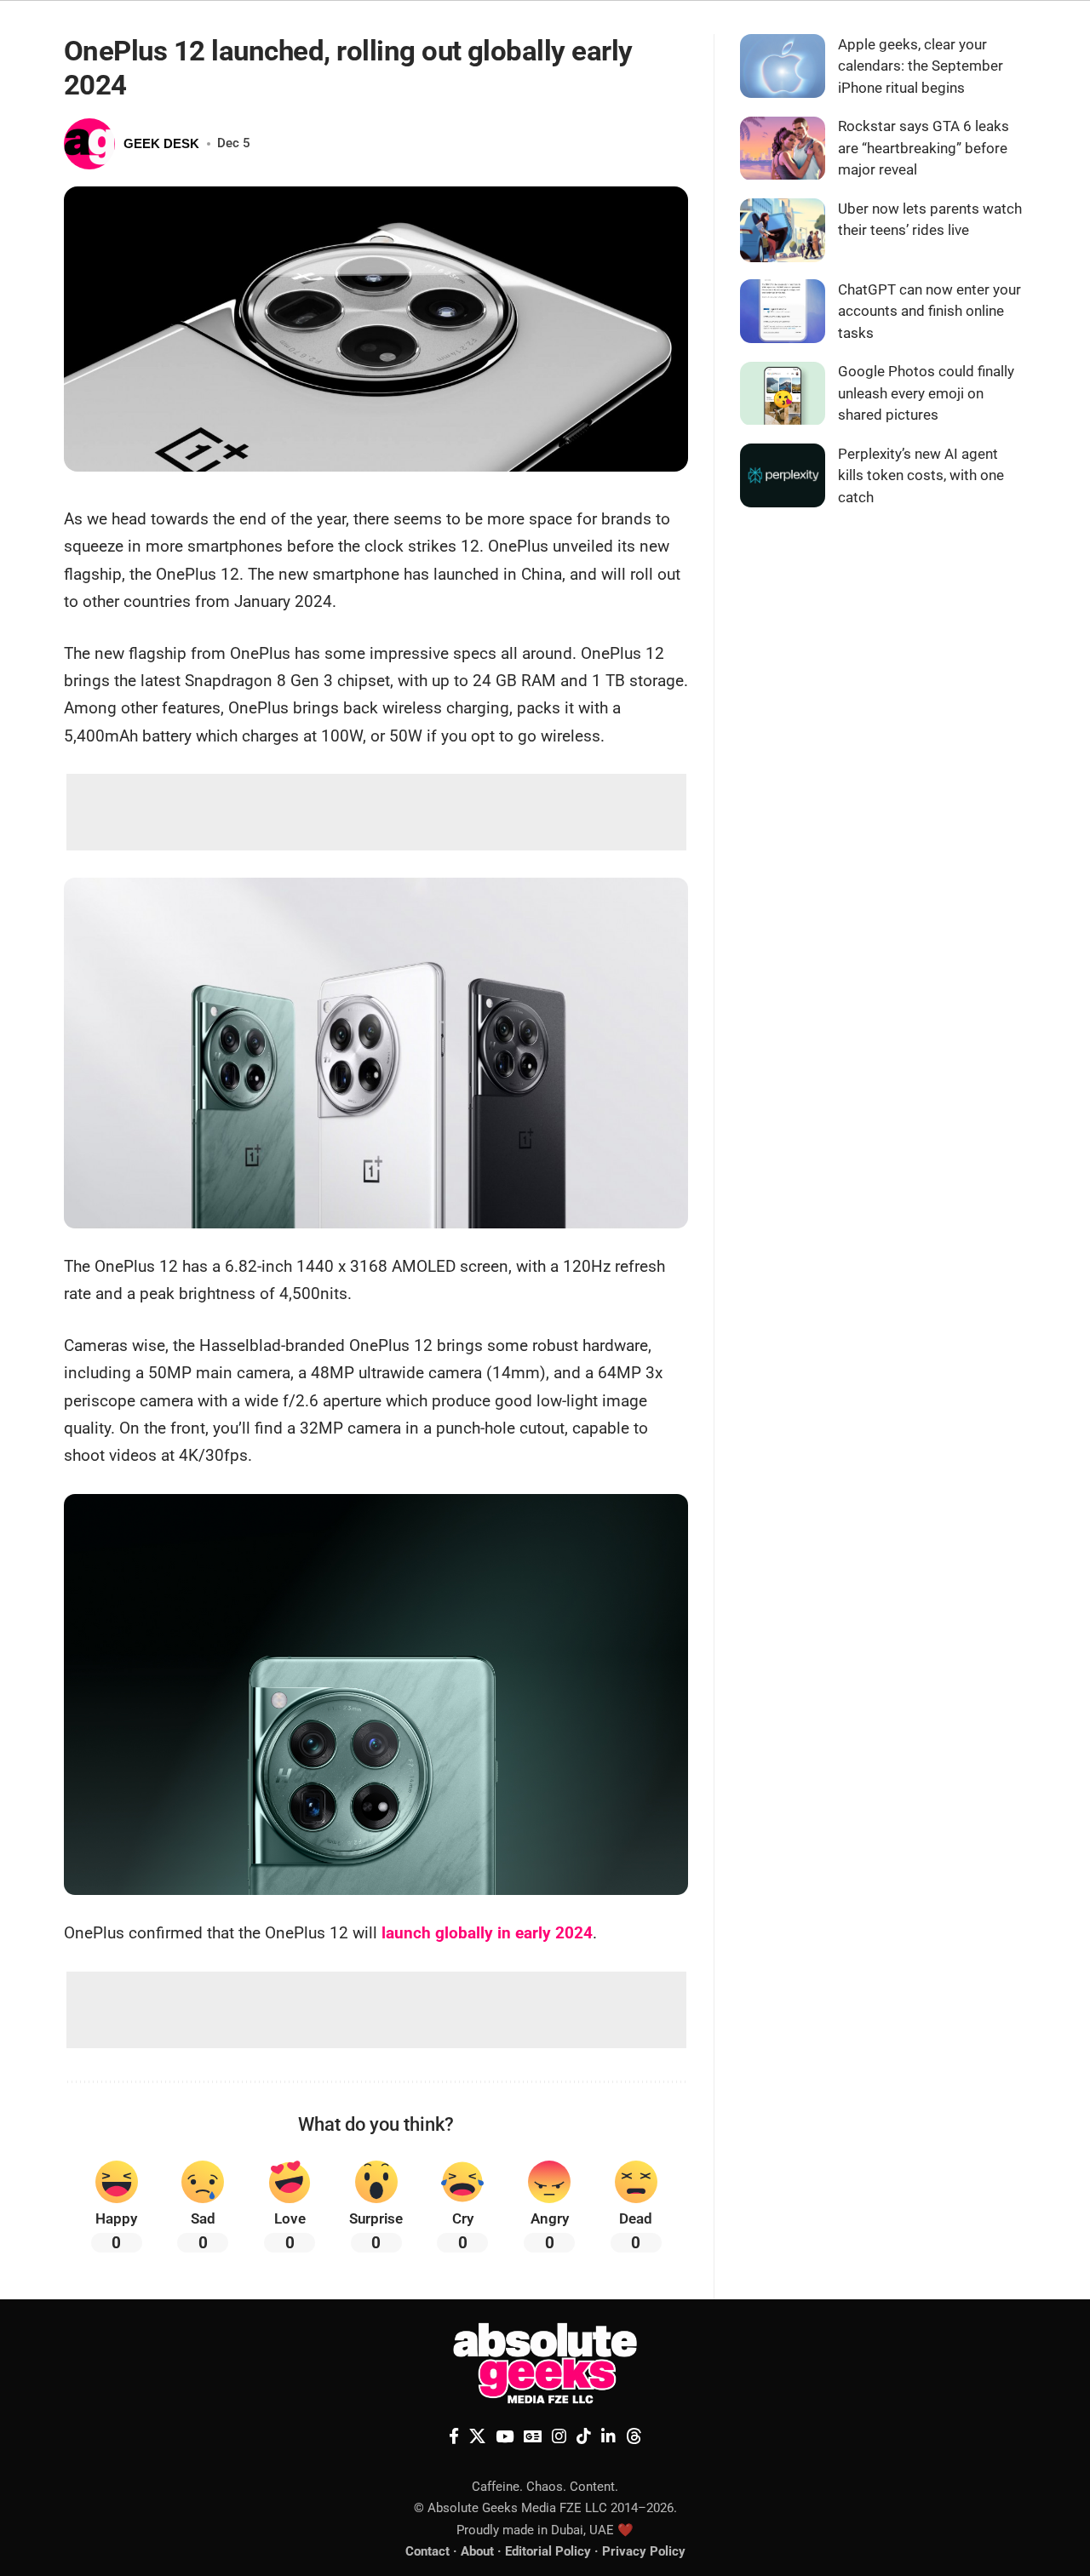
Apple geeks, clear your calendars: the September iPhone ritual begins (921, 66)
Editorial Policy (548, 2551)
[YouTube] (505, 2436)
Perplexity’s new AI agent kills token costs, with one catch (921, 475)
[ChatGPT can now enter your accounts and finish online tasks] (783, 311)
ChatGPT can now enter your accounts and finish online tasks (929, 311)
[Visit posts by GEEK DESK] (89, 144)
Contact (427, 2551)
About (477, 2551)
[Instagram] (559, 2436)
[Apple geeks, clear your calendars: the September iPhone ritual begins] (783, 66)
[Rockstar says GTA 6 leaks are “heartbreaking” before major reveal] (783, 149)
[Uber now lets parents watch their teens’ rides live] (783, 230)
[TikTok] (584, 2436)
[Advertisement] (376, 812)
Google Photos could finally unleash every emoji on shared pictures (926, 394)
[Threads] (634, 2436)
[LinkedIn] (608, 2436)
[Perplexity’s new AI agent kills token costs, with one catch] (783, 475)
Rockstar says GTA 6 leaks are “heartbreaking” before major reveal (924, 149)
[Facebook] (454, 2436)
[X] (477, 2436)
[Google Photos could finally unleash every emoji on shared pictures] (783, 394)
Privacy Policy (644, 2551)
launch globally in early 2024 (487, 1933)
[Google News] (533, 2436)
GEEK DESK (161, 143)
